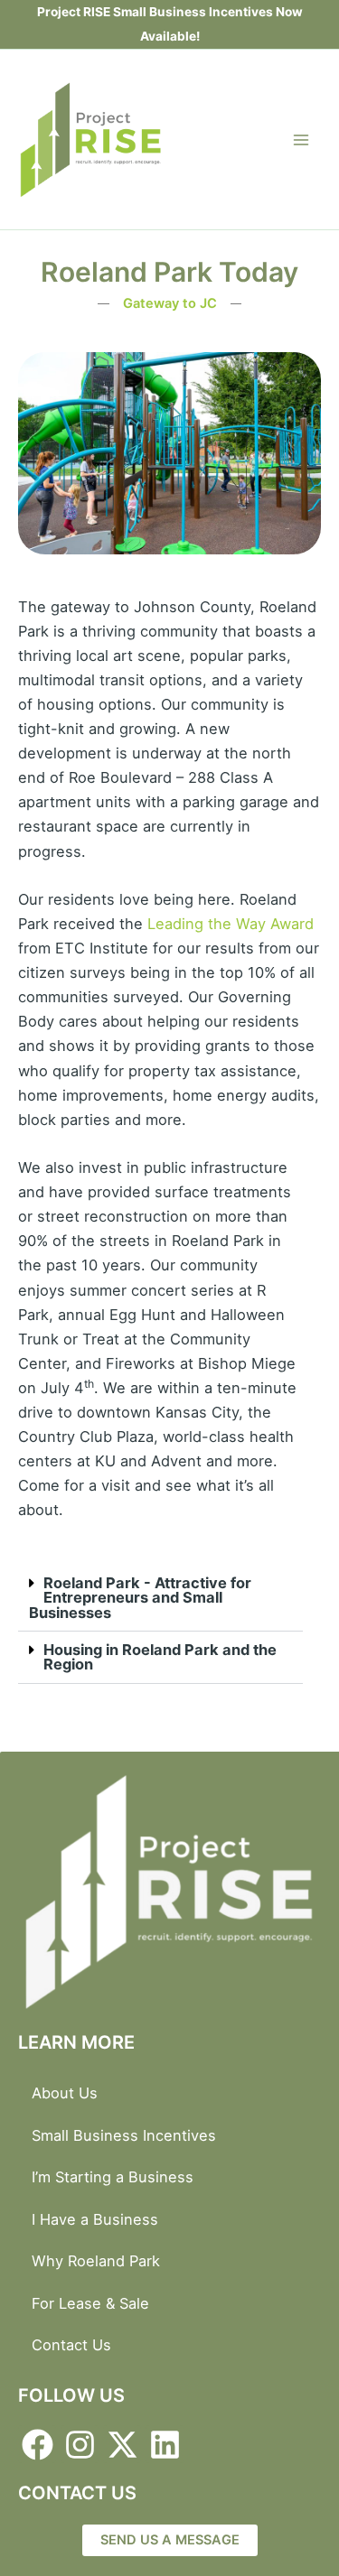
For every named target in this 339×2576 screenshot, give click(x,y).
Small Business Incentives (124, 2135)
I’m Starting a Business (113, 2177)
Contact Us (71, 2345)
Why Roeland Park (96, 2261)
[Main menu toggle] (301, 139)
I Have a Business (95, 2219)
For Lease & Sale (90, 2303)
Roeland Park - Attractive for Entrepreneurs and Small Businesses (140, 1598)
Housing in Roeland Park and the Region (160, 1657)
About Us (65, 2093)
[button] (160, 1598)
